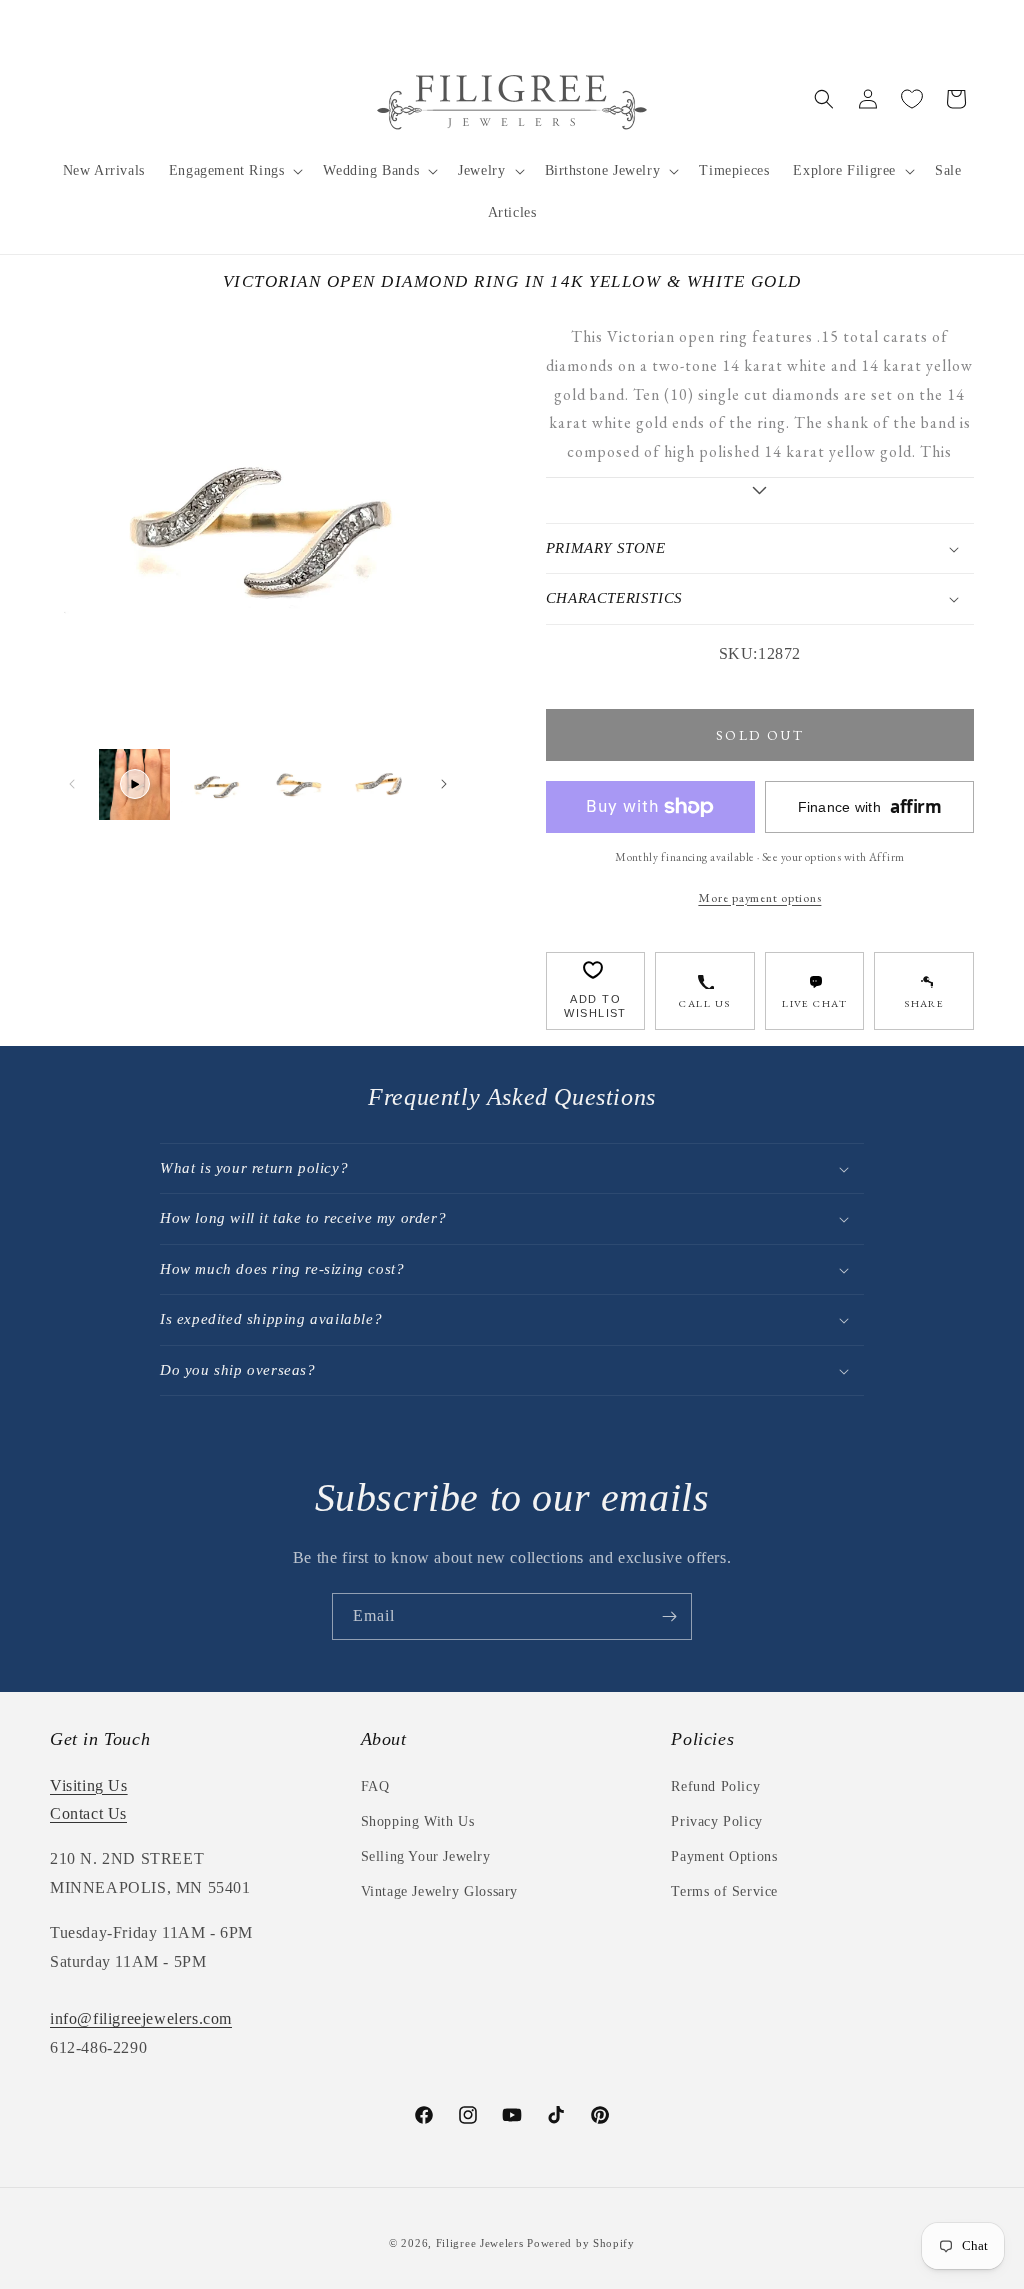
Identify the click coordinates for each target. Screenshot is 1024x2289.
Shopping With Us (418, 1821)
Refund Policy (715, 1786)
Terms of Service (724, 1891)
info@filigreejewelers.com (141, 2018)
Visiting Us (89, 1785)
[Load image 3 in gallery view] (378, 784)
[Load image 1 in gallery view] (215, 784)
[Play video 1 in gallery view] (134, 784)
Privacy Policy (716, 1821)
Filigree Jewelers (480, 2243)
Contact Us (88, 1813)
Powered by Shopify (581, 2243)
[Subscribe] (669, 1616)
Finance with (870, 806)
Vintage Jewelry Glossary (439, 1891)
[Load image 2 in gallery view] (297, 784)
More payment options (759, 897)
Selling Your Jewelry (426, 1856)
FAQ (375, 1786)
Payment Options (724, 1856)
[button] (234, 171)
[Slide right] (444, 784)
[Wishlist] (912, 99)
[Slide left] (72, 784)
